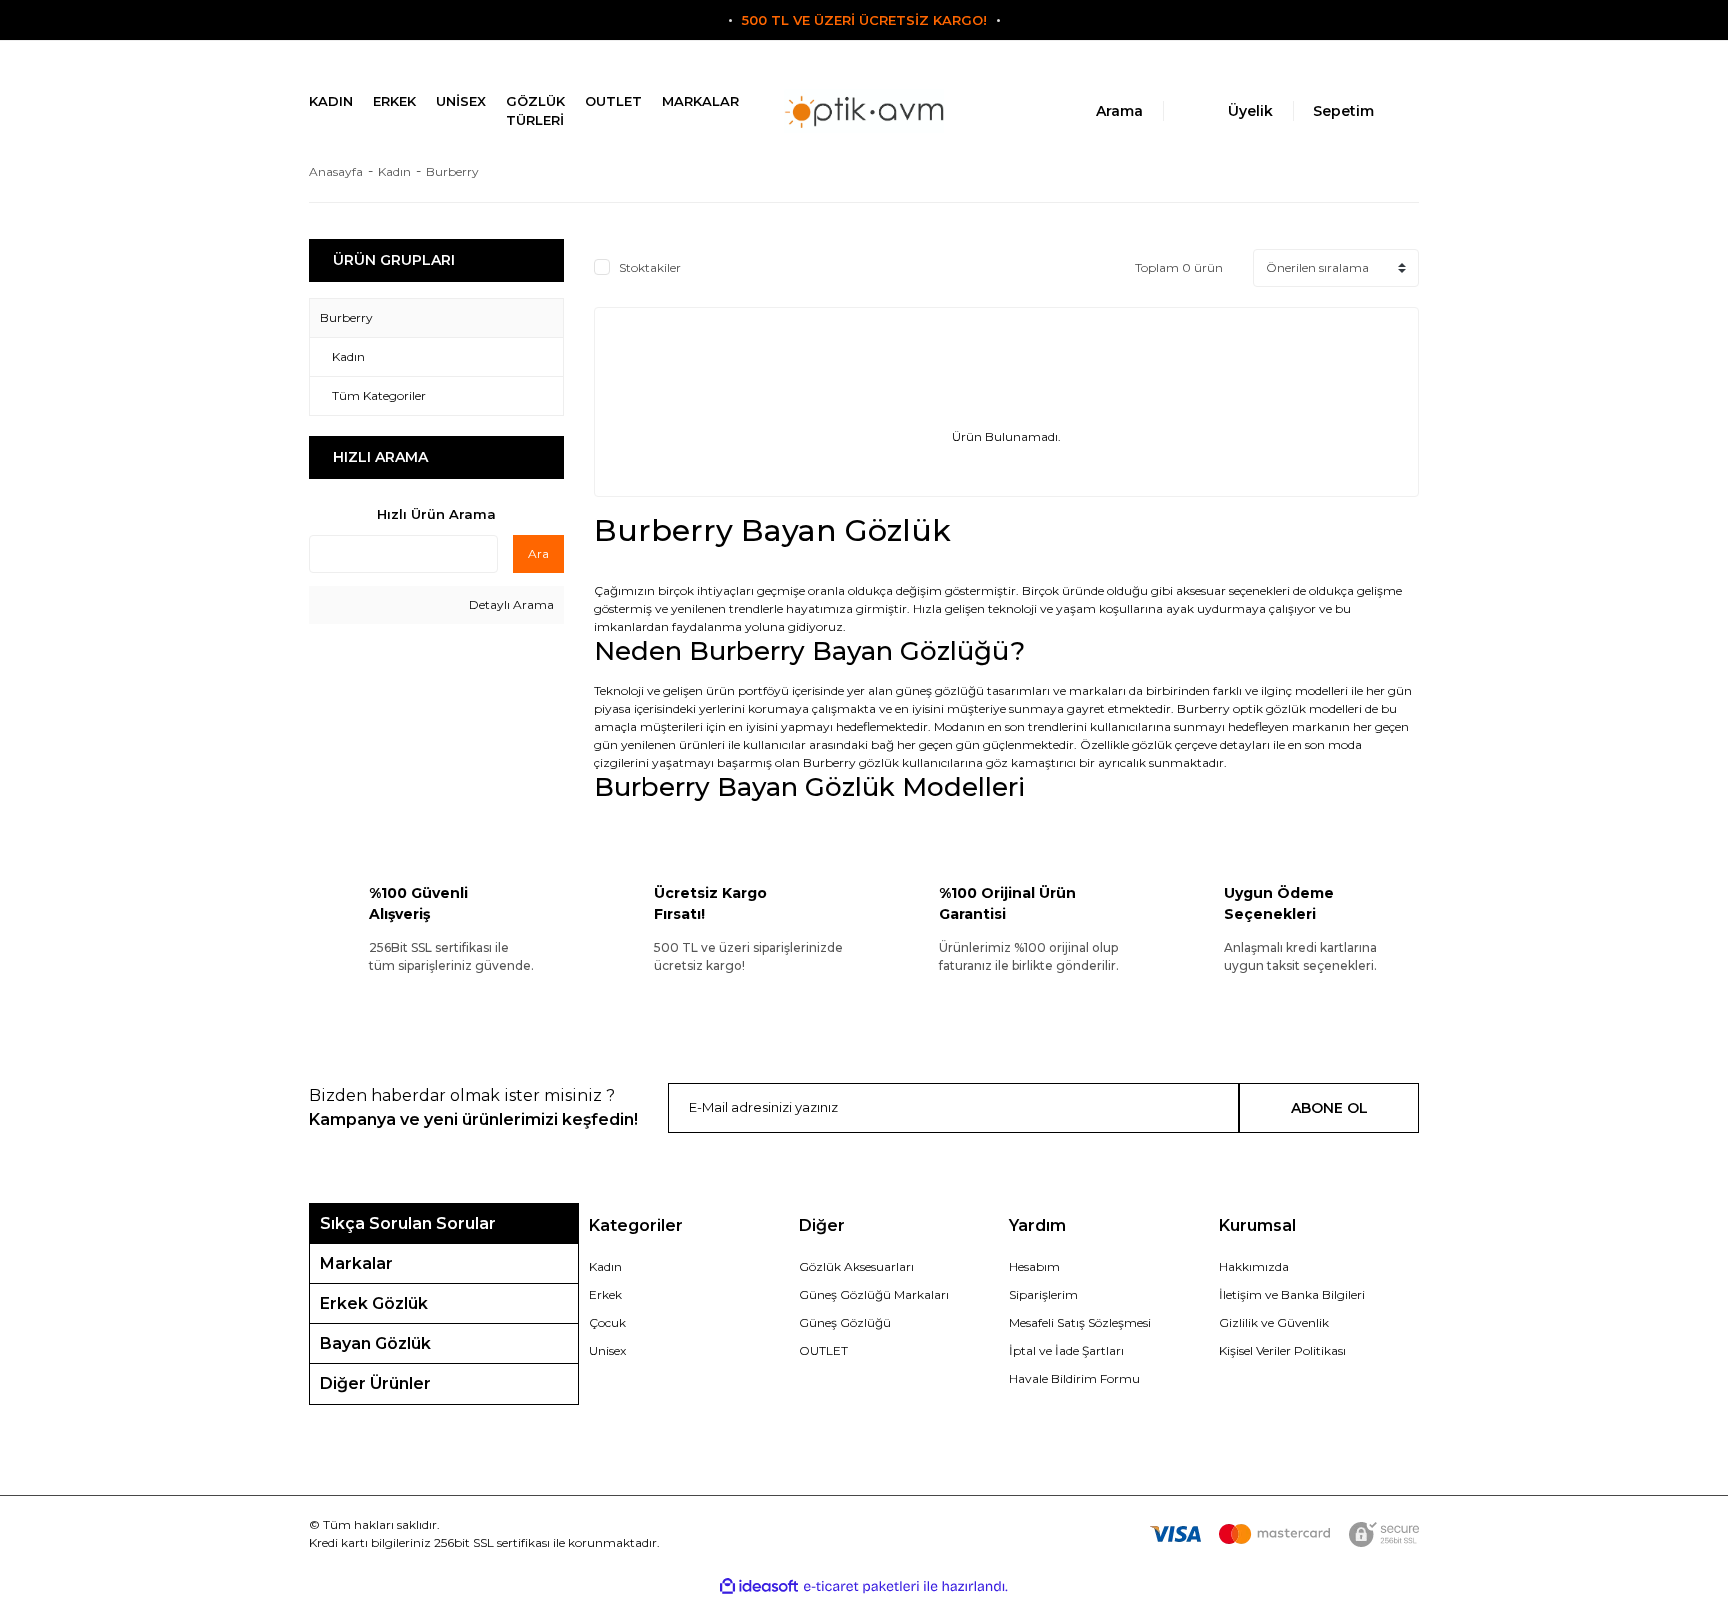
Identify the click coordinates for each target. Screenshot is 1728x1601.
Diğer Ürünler (375, 1383)
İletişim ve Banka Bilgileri (1292, 1294)
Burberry (452, 171)
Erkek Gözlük (374, 1303)
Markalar (356, 1263)
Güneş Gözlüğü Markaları (874, 1294)
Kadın (605, 1266)
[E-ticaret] (861, 1587)
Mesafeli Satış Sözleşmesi (1080, 1322)
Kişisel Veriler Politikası (1282, 1350)
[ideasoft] (759, 1586)
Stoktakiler (650, 267)
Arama (1119, 111)
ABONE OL (1329, 1108)
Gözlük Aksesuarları (856, 1266)
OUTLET (823, 1350)
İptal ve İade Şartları (1066, 1350)
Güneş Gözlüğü (845, 1322)
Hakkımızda (1254, 1266)
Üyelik (1250, 111)
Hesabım (1034, 1266)
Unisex (607, 1350)
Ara (538, 553)
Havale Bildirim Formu (1074, 1378)
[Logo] (864, 111)
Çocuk (607, 1322)
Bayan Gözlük (375, 1343)
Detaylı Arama (510, 604)
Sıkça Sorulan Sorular (408, 1223)
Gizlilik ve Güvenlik (1274, 1322)
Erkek (605, 1294)
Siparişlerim (1043, 1294)
